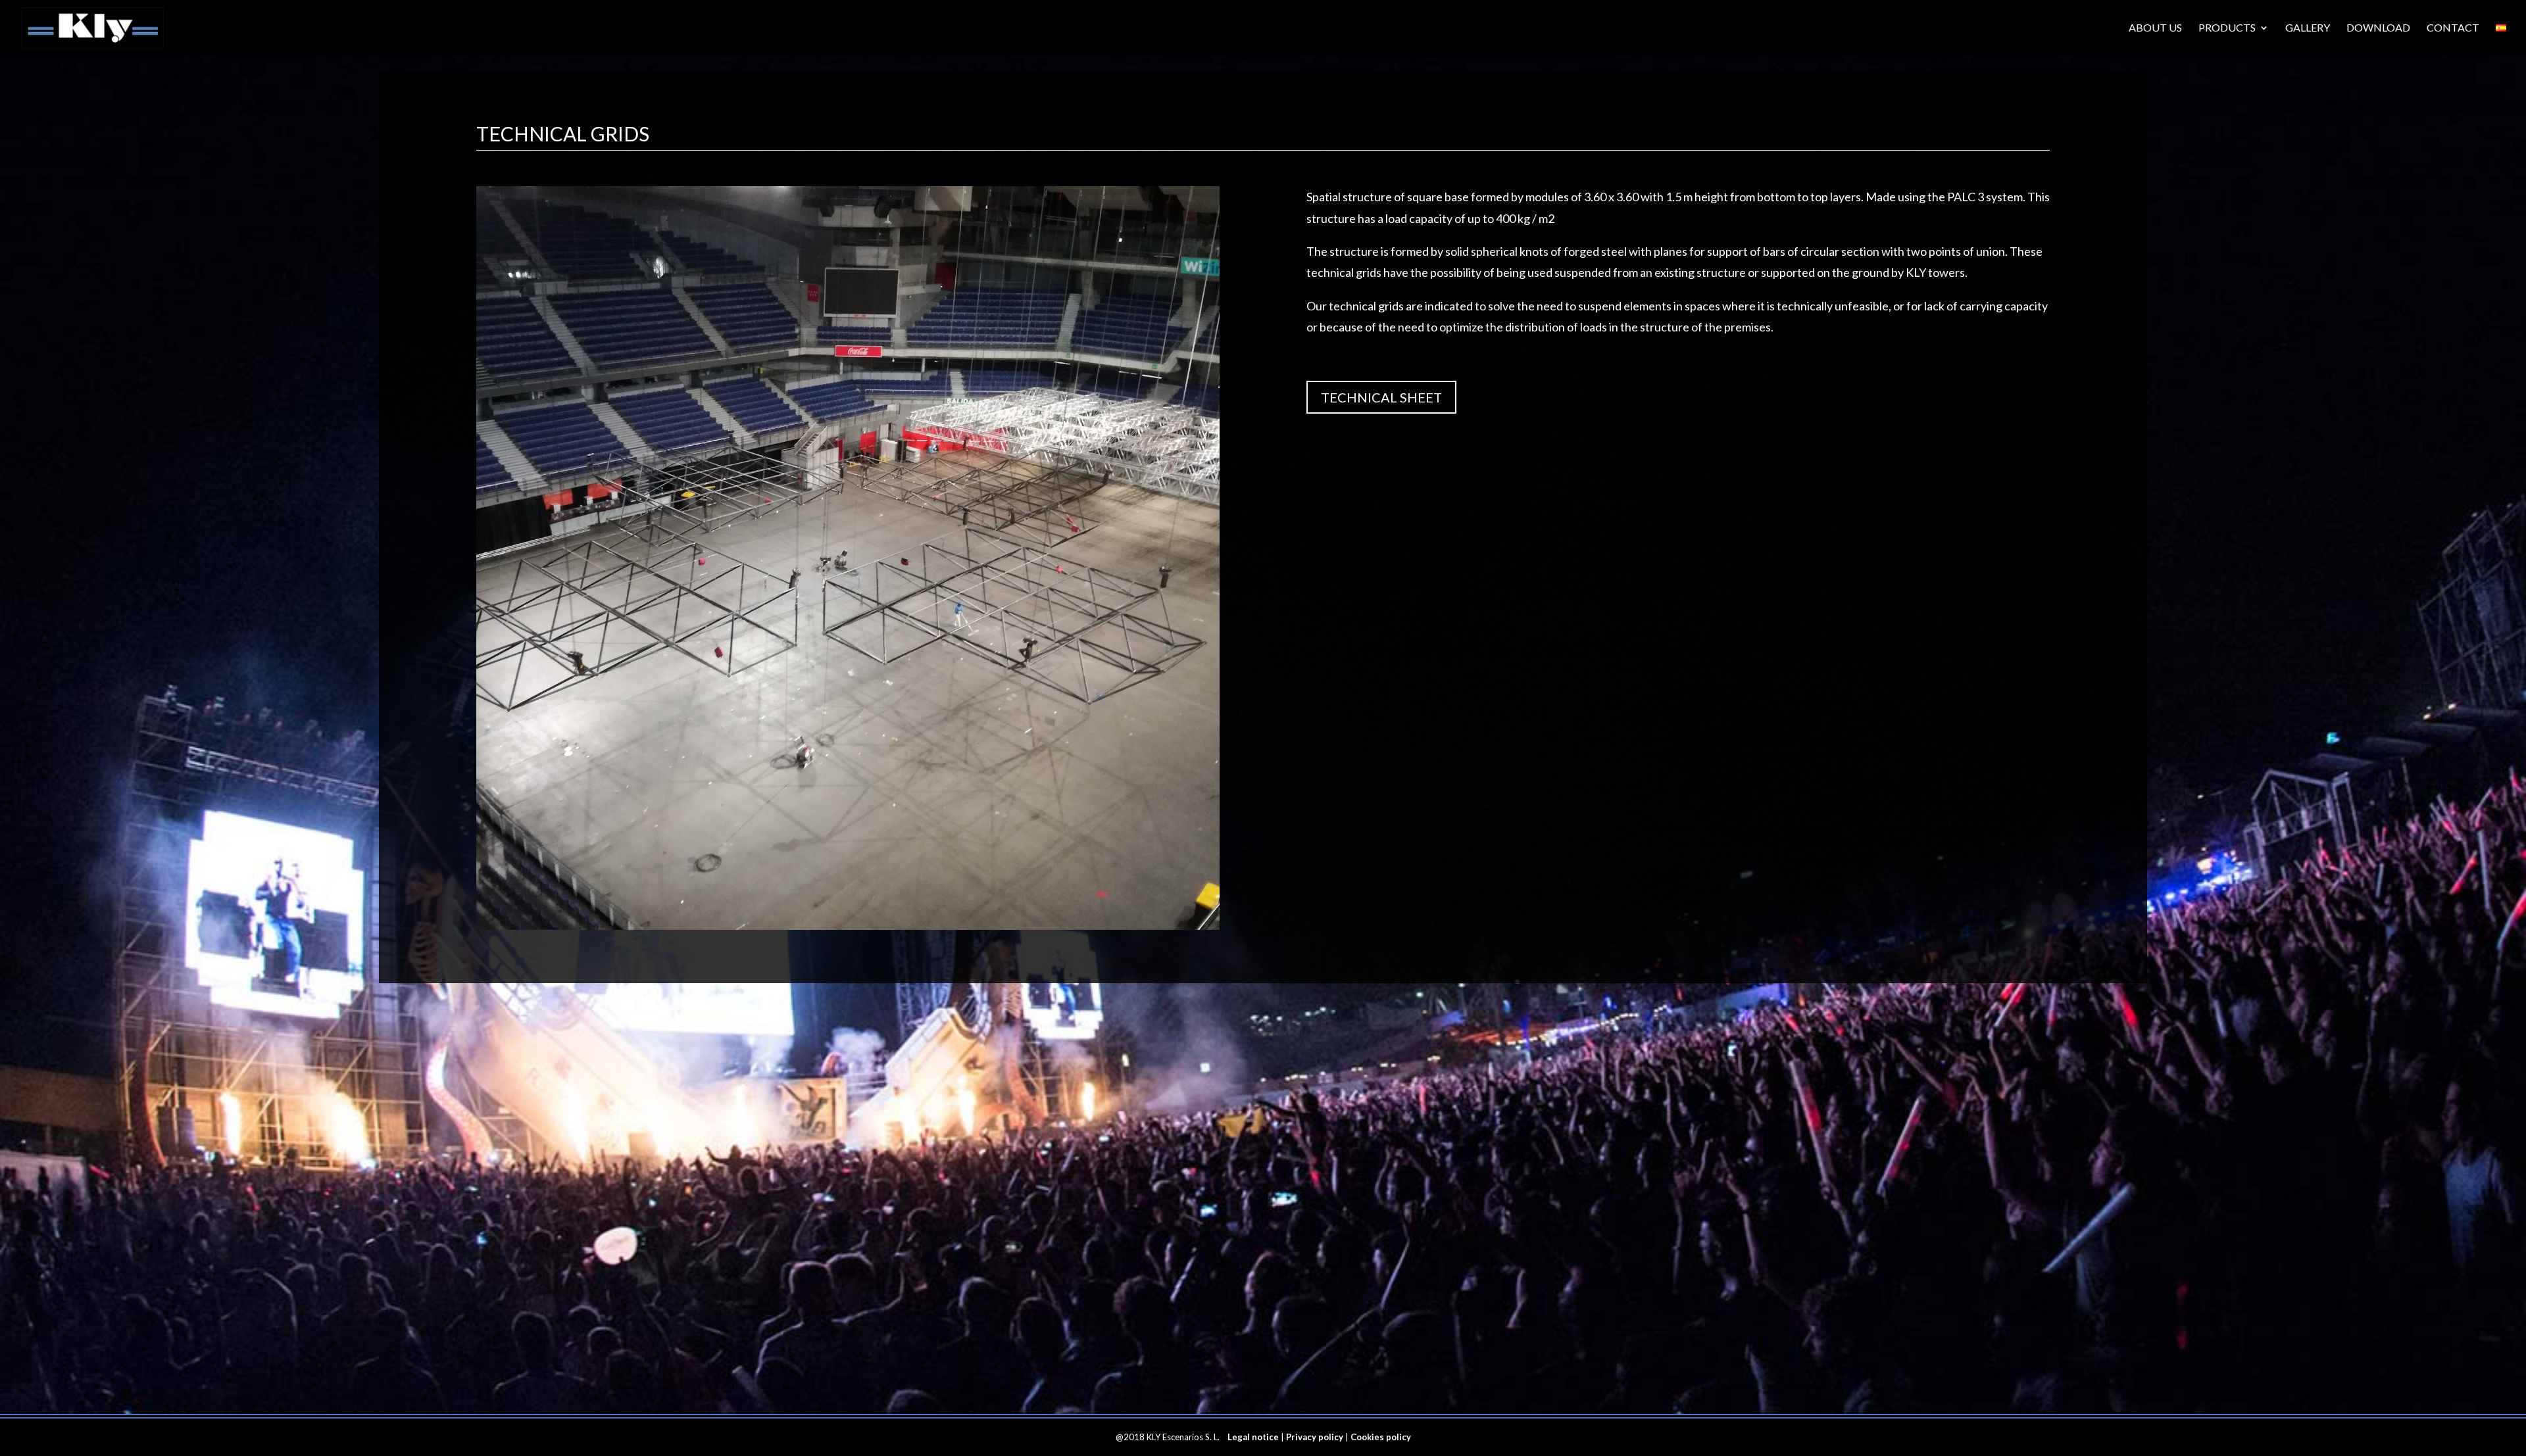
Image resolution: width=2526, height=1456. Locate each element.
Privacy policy (1315, 1437)
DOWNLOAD (2378, 28)
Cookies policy (1381, 1437)
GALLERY (2308, 28)
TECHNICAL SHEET (1381, 397)
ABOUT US (2155, 28)
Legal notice (1253, 1437)
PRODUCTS (2227, 28)
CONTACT (2453, 28)
